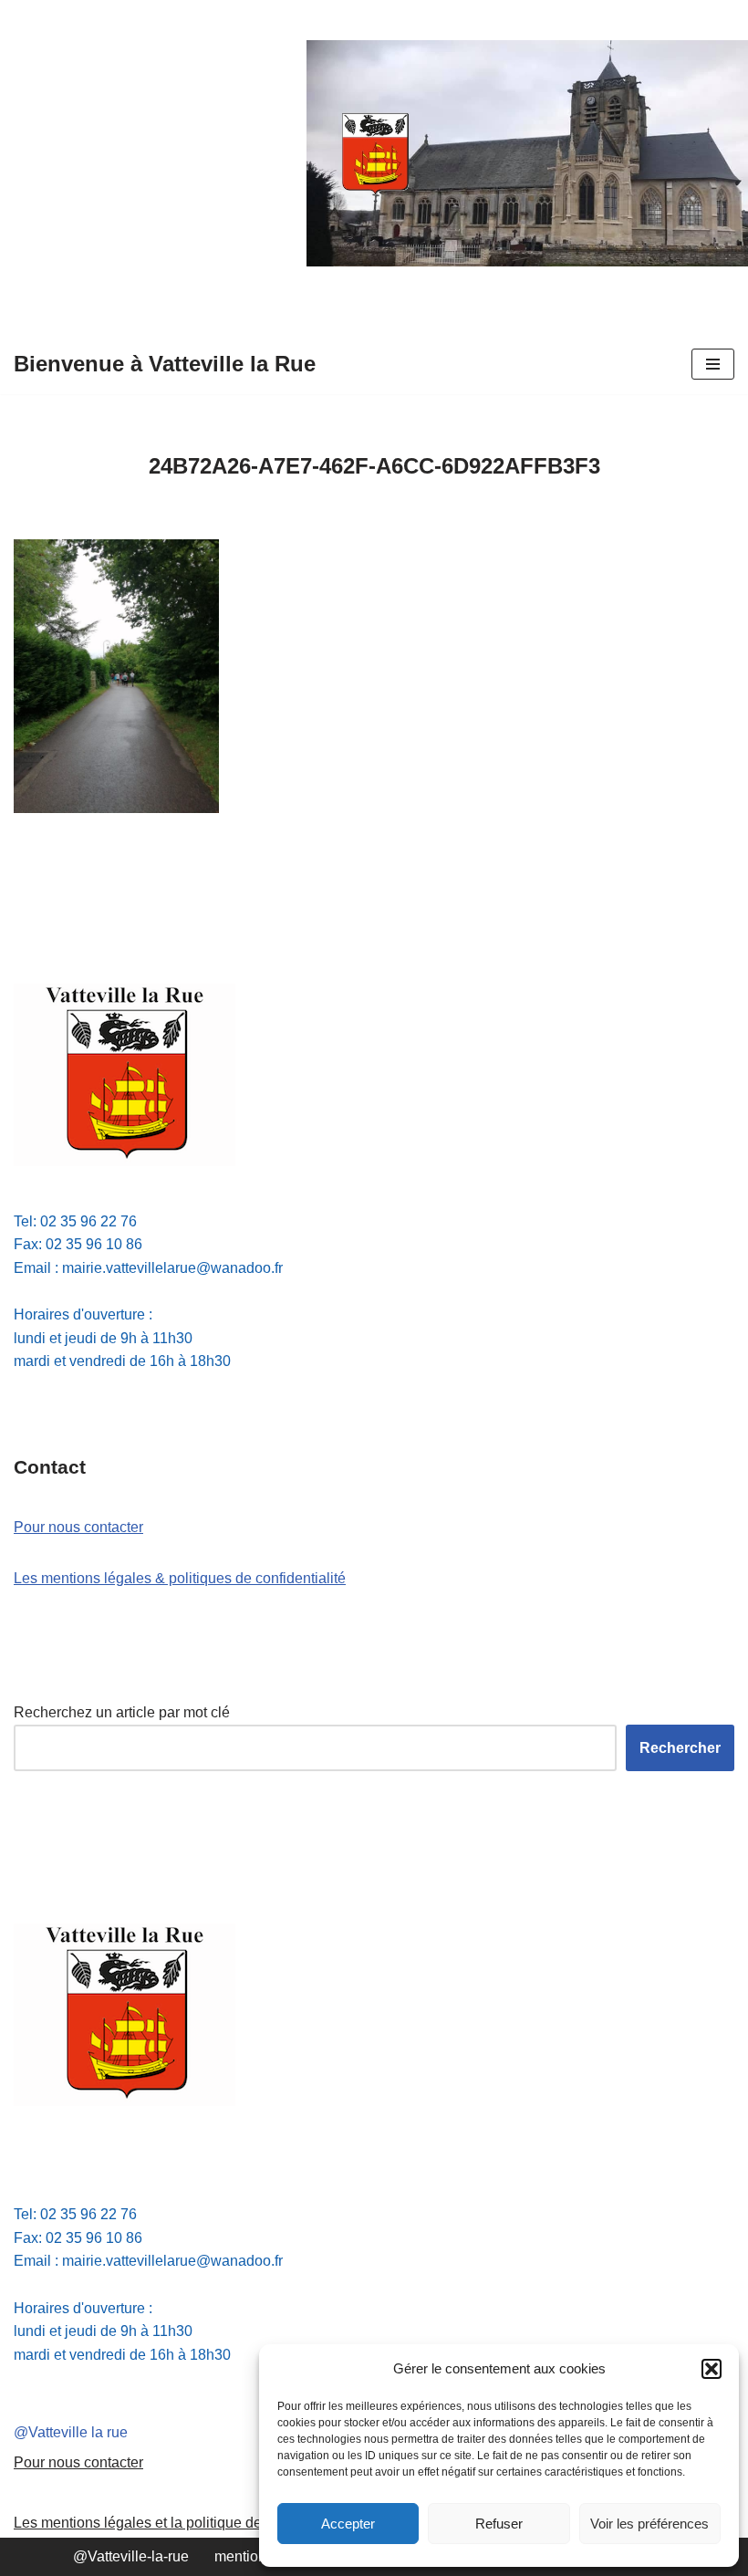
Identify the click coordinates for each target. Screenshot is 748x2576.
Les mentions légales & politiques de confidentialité (180, 1578)
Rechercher (680, 1748)
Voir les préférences (649, 2524)
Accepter (348, 2524)
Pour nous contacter (78, 1527)
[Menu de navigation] (713, 364)
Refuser (499, 2524)
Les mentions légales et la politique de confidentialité (185, 2523)
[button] (712, 2369)
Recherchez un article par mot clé (122, 1712)
